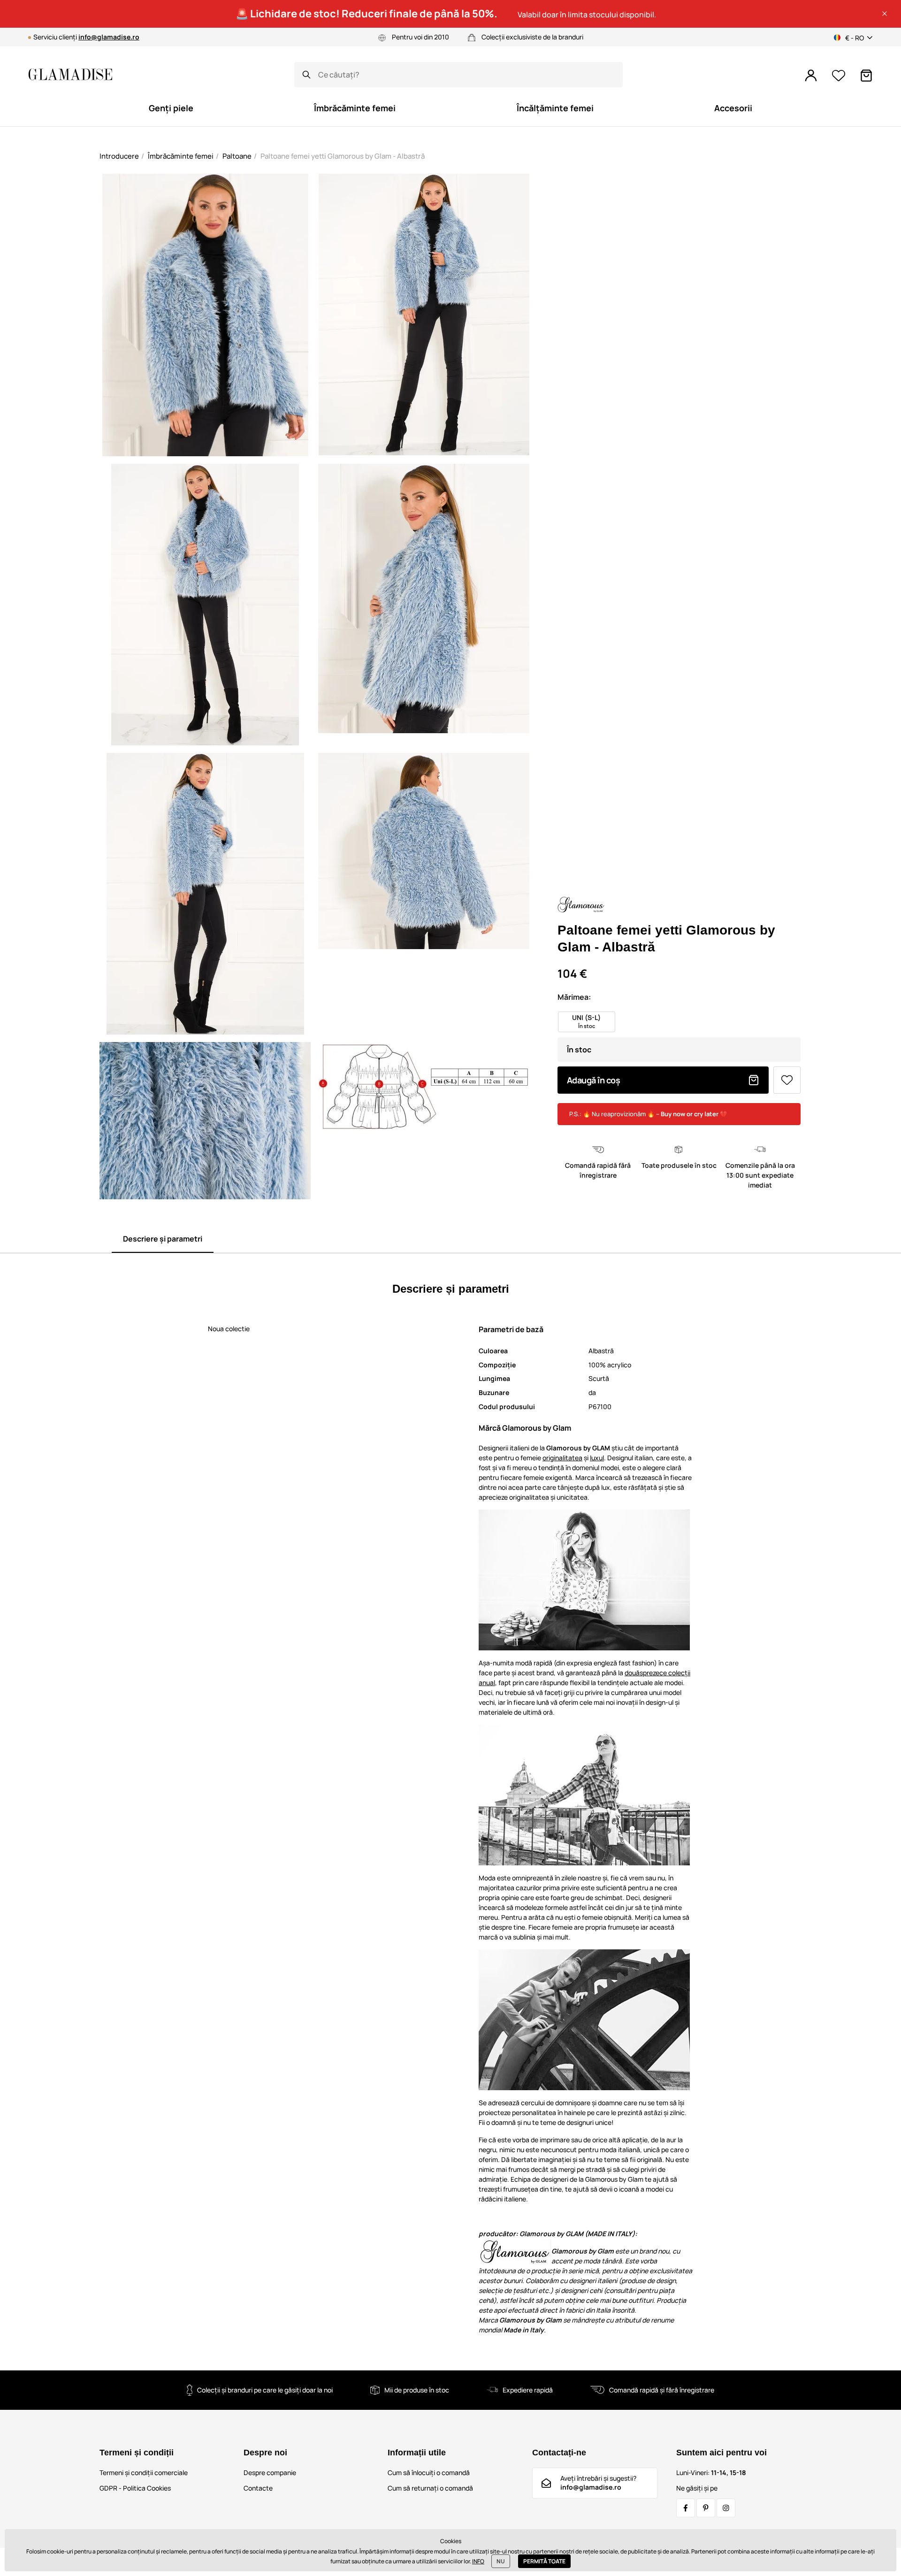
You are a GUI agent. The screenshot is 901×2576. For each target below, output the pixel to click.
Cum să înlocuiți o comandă (429, 2472)
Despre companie (270, 2472)
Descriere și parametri (163, 1239)
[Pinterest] (706, 2508)
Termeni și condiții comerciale (144, 2472)
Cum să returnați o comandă (430, 2488)
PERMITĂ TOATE (544, 2561)
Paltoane (237, 156)
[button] (885, 14)
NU (501, 2561)
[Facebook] (686, 2508)
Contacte (258, 2488)
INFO (478, 2561)
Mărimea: (574, 997)
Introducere (119, 156)
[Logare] (811, 76)
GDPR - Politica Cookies (135, 2488)
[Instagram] (726, 2508)
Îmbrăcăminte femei (181, 156)
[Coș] (866, 76)
